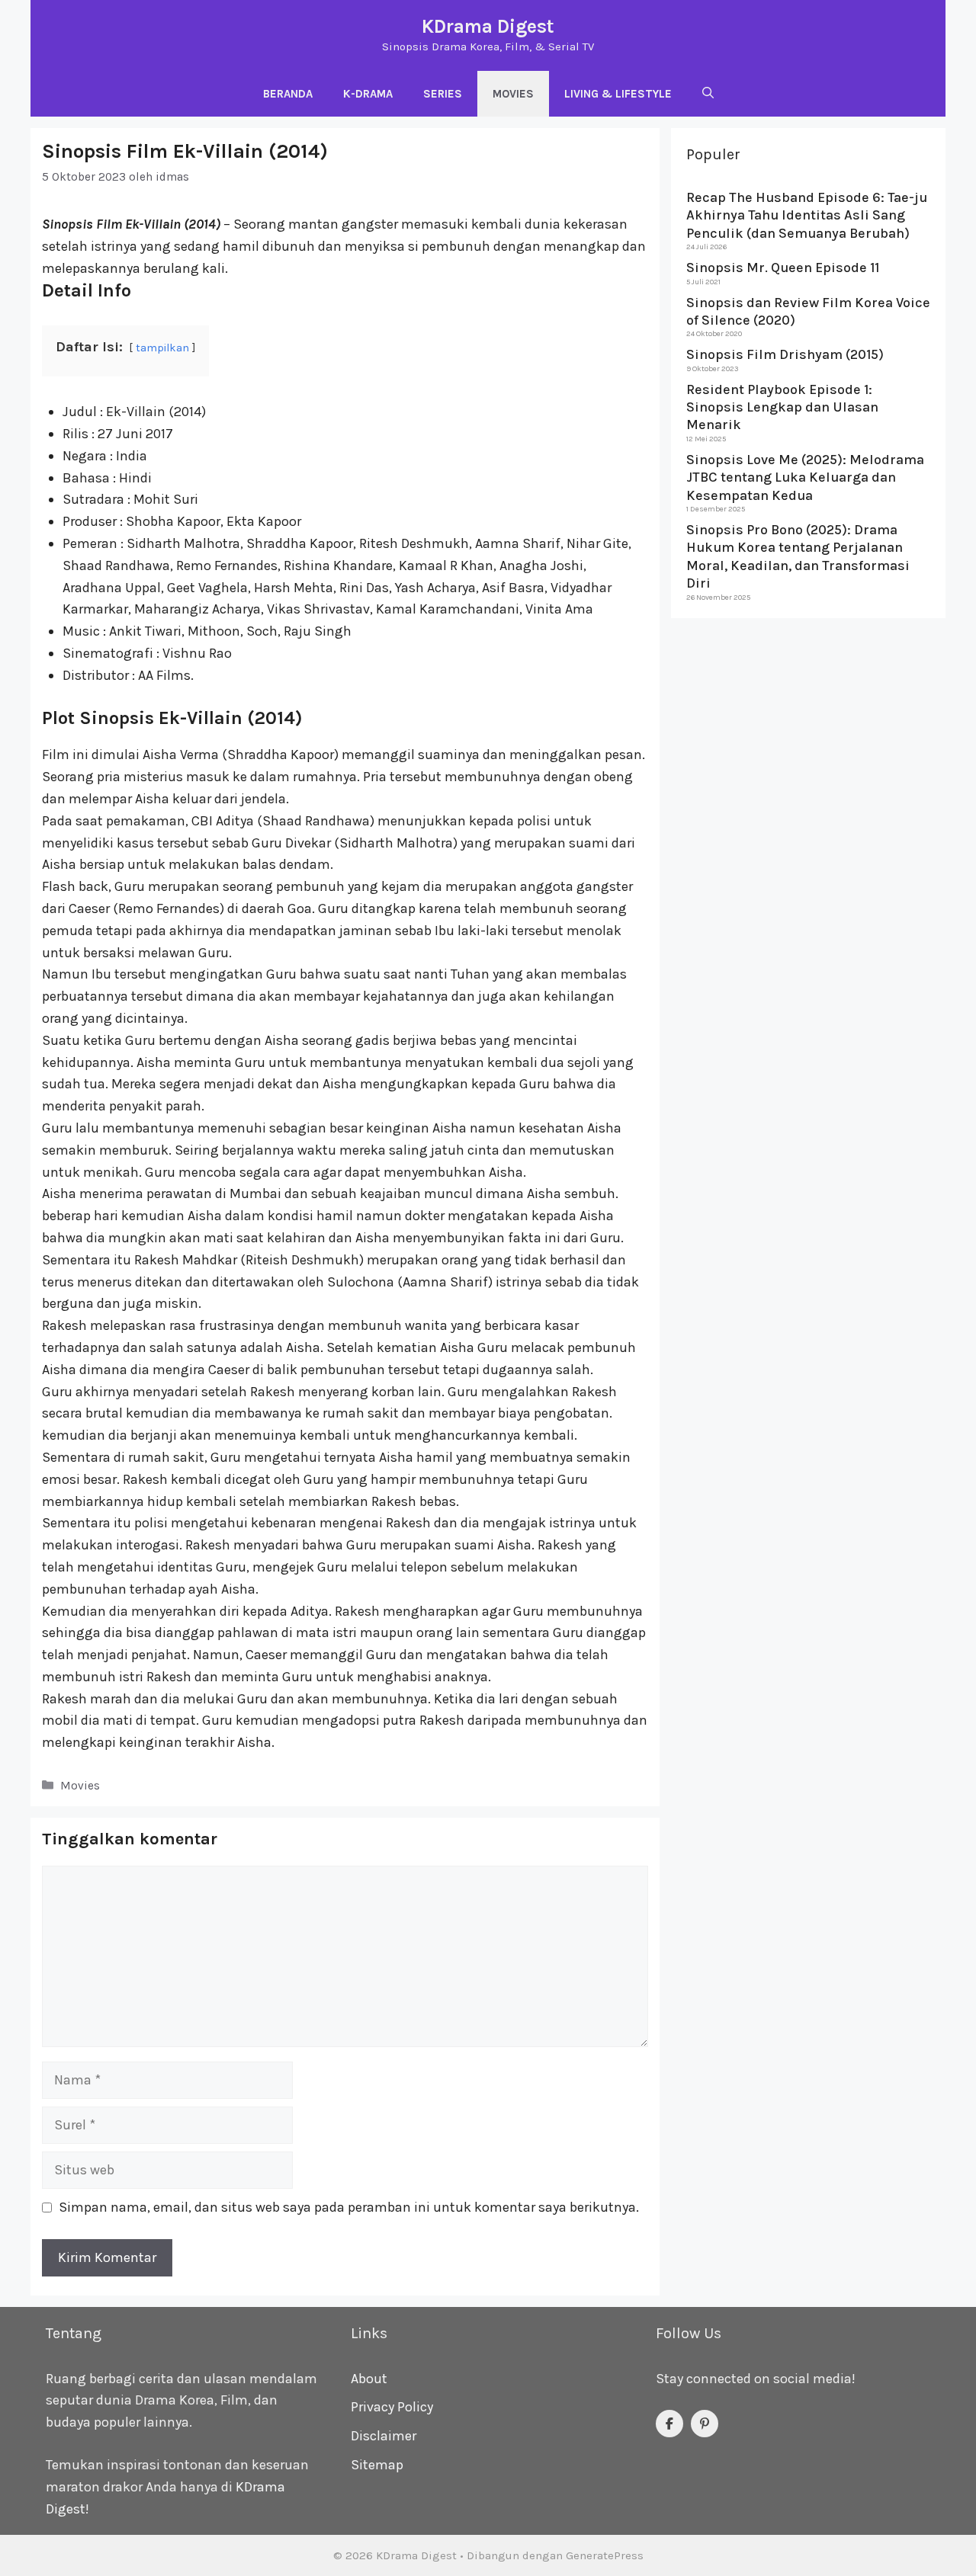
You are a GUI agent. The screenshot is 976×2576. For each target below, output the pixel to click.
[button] (708, 94)
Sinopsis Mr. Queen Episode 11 (783, 268)
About (369, 2379)
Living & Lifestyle (618, 94)
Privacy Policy (392, 2407)
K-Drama (368, 94)
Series (443, 94)
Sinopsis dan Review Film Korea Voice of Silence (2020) (808, 311)
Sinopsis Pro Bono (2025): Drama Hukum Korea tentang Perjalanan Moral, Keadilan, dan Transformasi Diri (798, 556)
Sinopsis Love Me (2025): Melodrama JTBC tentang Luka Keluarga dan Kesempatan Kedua (805, 477)
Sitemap (377, 2465)
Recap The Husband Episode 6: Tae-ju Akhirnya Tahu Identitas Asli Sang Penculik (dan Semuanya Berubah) (807, 215)
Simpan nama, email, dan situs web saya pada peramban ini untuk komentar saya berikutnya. (349, 2207)
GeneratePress (605, 2555)
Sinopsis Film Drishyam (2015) (785, 354)
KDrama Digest (488, 26)
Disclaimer (384, 2436)
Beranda (288, 94)
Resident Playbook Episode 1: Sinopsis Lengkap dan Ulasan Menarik (782, 407)
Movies (513, 94)
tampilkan (162, 348)
